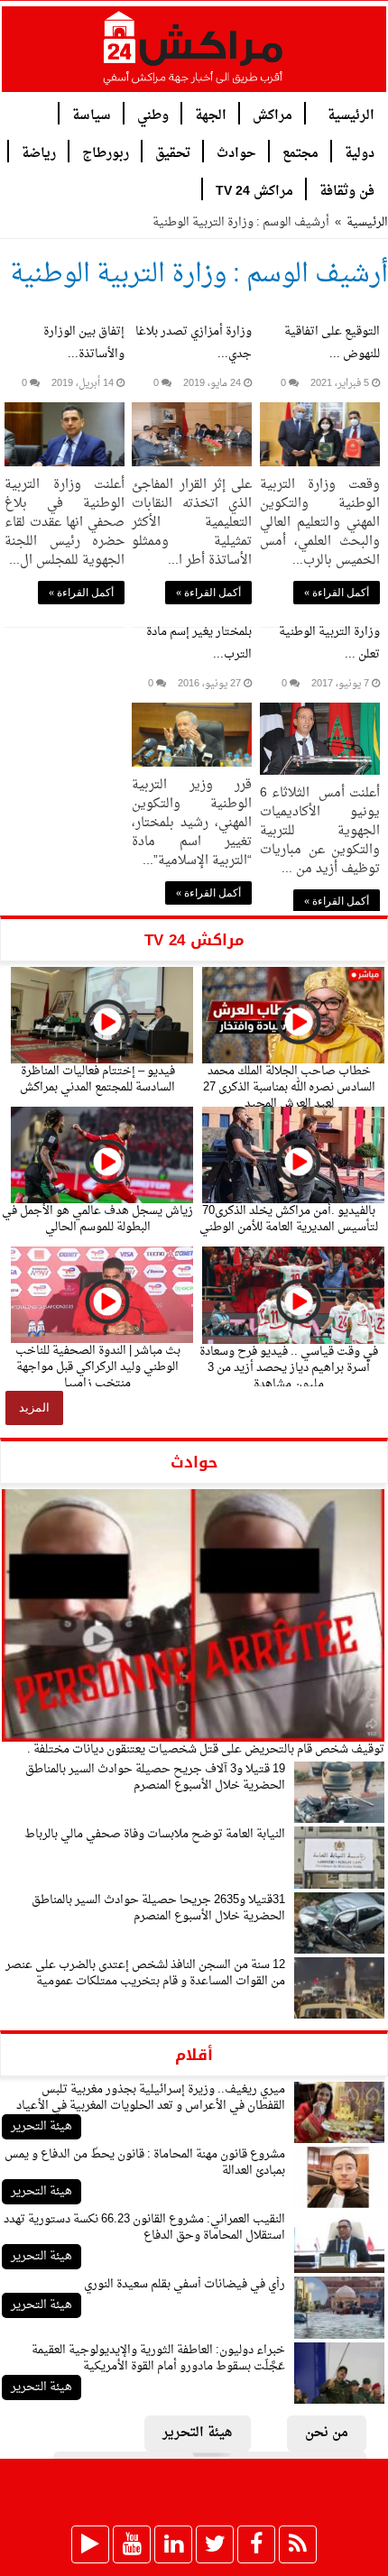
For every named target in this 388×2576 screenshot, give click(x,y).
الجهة (211, 114)
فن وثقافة (347, 190)
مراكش (273, 114)
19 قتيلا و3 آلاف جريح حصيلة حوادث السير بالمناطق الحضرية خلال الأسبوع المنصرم (155, 1777)
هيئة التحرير (42, 2126)
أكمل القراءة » (337, 593)
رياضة (39, 152)
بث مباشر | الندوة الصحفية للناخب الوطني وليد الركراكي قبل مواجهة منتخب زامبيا (98, 1367)
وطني (153, 114)
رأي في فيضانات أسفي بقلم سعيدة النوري (185, 2284)
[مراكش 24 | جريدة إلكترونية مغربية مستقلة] (194, 55)
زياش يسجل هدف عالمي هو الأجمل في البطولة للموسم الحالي (97, 1219)
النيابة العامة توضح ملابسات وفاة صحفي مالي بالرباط (155, 1834)
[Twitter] (215, 2544)
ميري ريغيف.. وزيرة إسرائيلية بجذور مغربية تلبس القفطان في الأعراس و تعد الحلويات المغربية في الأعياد (151, 2098)
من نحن (327, 2433)
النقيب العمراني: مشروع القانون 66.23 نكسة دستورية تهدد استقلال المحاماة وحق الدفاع (144, 2227)
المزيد (34, 1408)
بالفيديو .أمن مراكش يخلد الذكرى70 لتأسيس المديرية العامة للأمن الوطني (289, 1219)
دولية (360, 152)
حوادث (236, 152)
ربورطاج (106, 152)
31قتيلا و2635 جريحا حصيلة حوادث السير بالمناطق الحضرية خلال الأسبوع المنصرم (158, 1908)
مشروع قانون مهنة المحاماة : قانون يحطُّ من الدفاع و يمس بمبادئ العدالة (145, 2162)
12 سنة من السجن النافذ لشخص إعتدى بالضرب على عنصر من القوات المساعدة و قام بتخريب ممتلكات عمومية (145, 1973)
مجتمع (300, 152)
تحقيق (173, 152)
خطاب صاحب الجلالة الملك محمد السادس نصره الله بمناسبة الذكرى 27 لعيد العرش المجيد (289, 1087)
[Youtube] (132, 2544)
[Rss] (298, 2544)
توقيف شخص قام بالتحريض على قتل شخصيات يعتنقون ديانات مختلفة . (206, 1749)
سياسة (92, 114)
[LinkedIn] (173, 2544)
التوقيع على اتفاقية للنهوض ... (332, 343)
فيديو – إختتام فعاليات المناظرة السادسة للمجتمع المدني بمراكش (97, 1079)
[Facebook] (256, 2544)
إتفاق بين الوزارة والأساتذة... (84, 343)
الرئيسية (351, 114)
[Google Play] (90, 2544)
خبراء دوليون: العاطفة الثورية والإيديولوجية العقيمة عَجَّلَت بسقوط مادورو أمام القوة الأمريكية (158, 2358)
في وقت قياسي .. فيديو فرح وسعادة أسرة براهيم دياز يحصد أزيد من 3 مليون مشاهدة (289, 1368)
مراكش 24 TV (254, 190)
